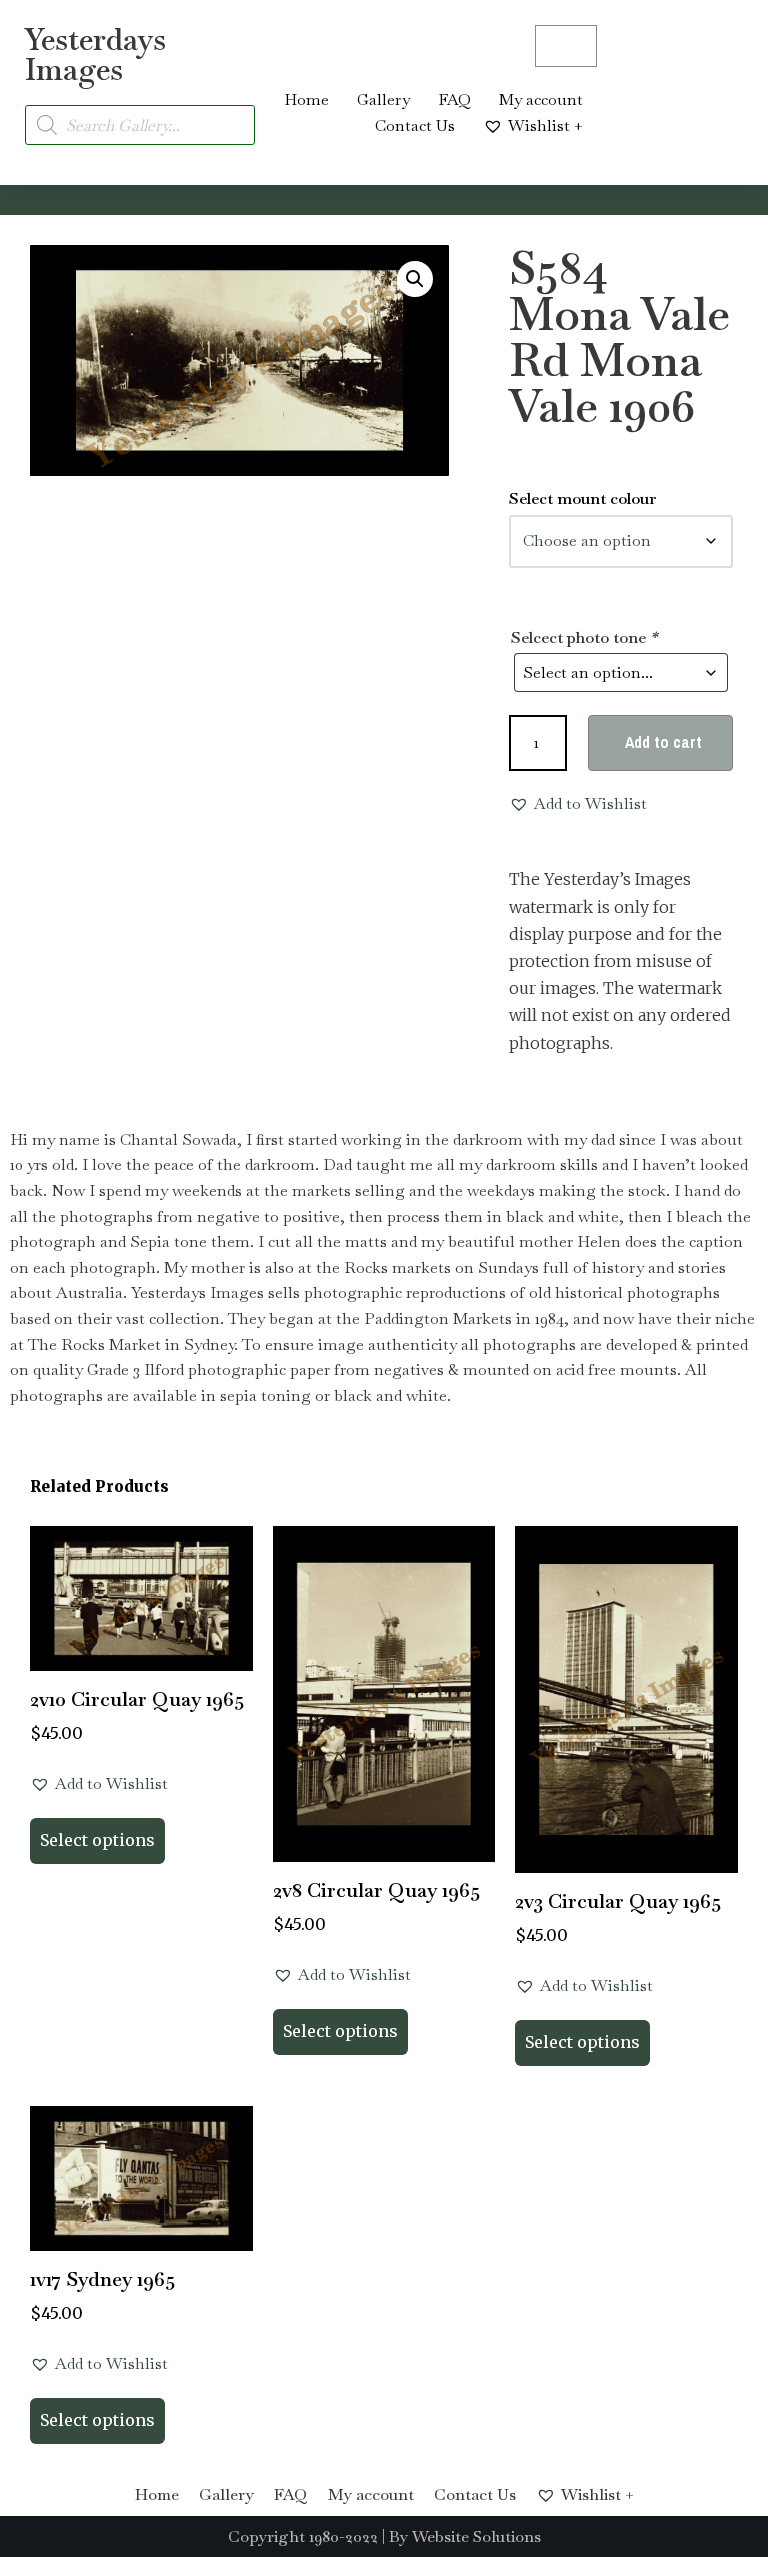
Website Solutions (476, 2536)
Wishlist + (545, 125)
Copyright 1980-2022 (303, 2536)
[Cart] (566, 46)
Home (306, 99)
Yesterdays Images (95, 54)
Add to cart (663, 742)
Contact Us (415, 125)
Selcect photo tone (584, 637)
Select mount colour (583, 498)
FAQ (454, 99)
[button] (415, 279)
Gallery (383, 99)
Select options (97, 1840)
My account (541, 99)
